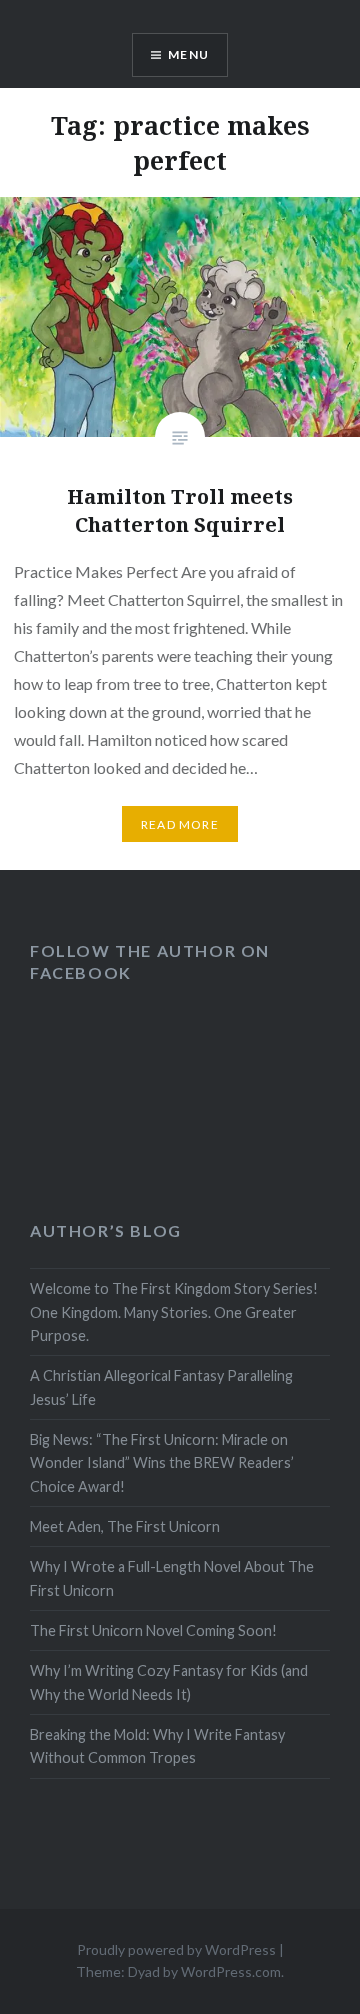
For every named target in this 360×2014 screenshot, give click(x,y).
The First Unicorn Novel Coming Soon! (153, 1630)
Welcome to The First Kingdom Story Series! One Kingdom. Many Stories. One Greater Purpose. (174, 1312)
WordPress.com (231, 1971)
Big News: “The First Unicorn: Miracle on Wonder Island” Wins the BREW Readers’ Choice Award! (162, 1463)
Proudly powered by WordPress (176, 1949)
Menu (188, 54)
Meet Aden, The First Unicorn (125, 1526)
